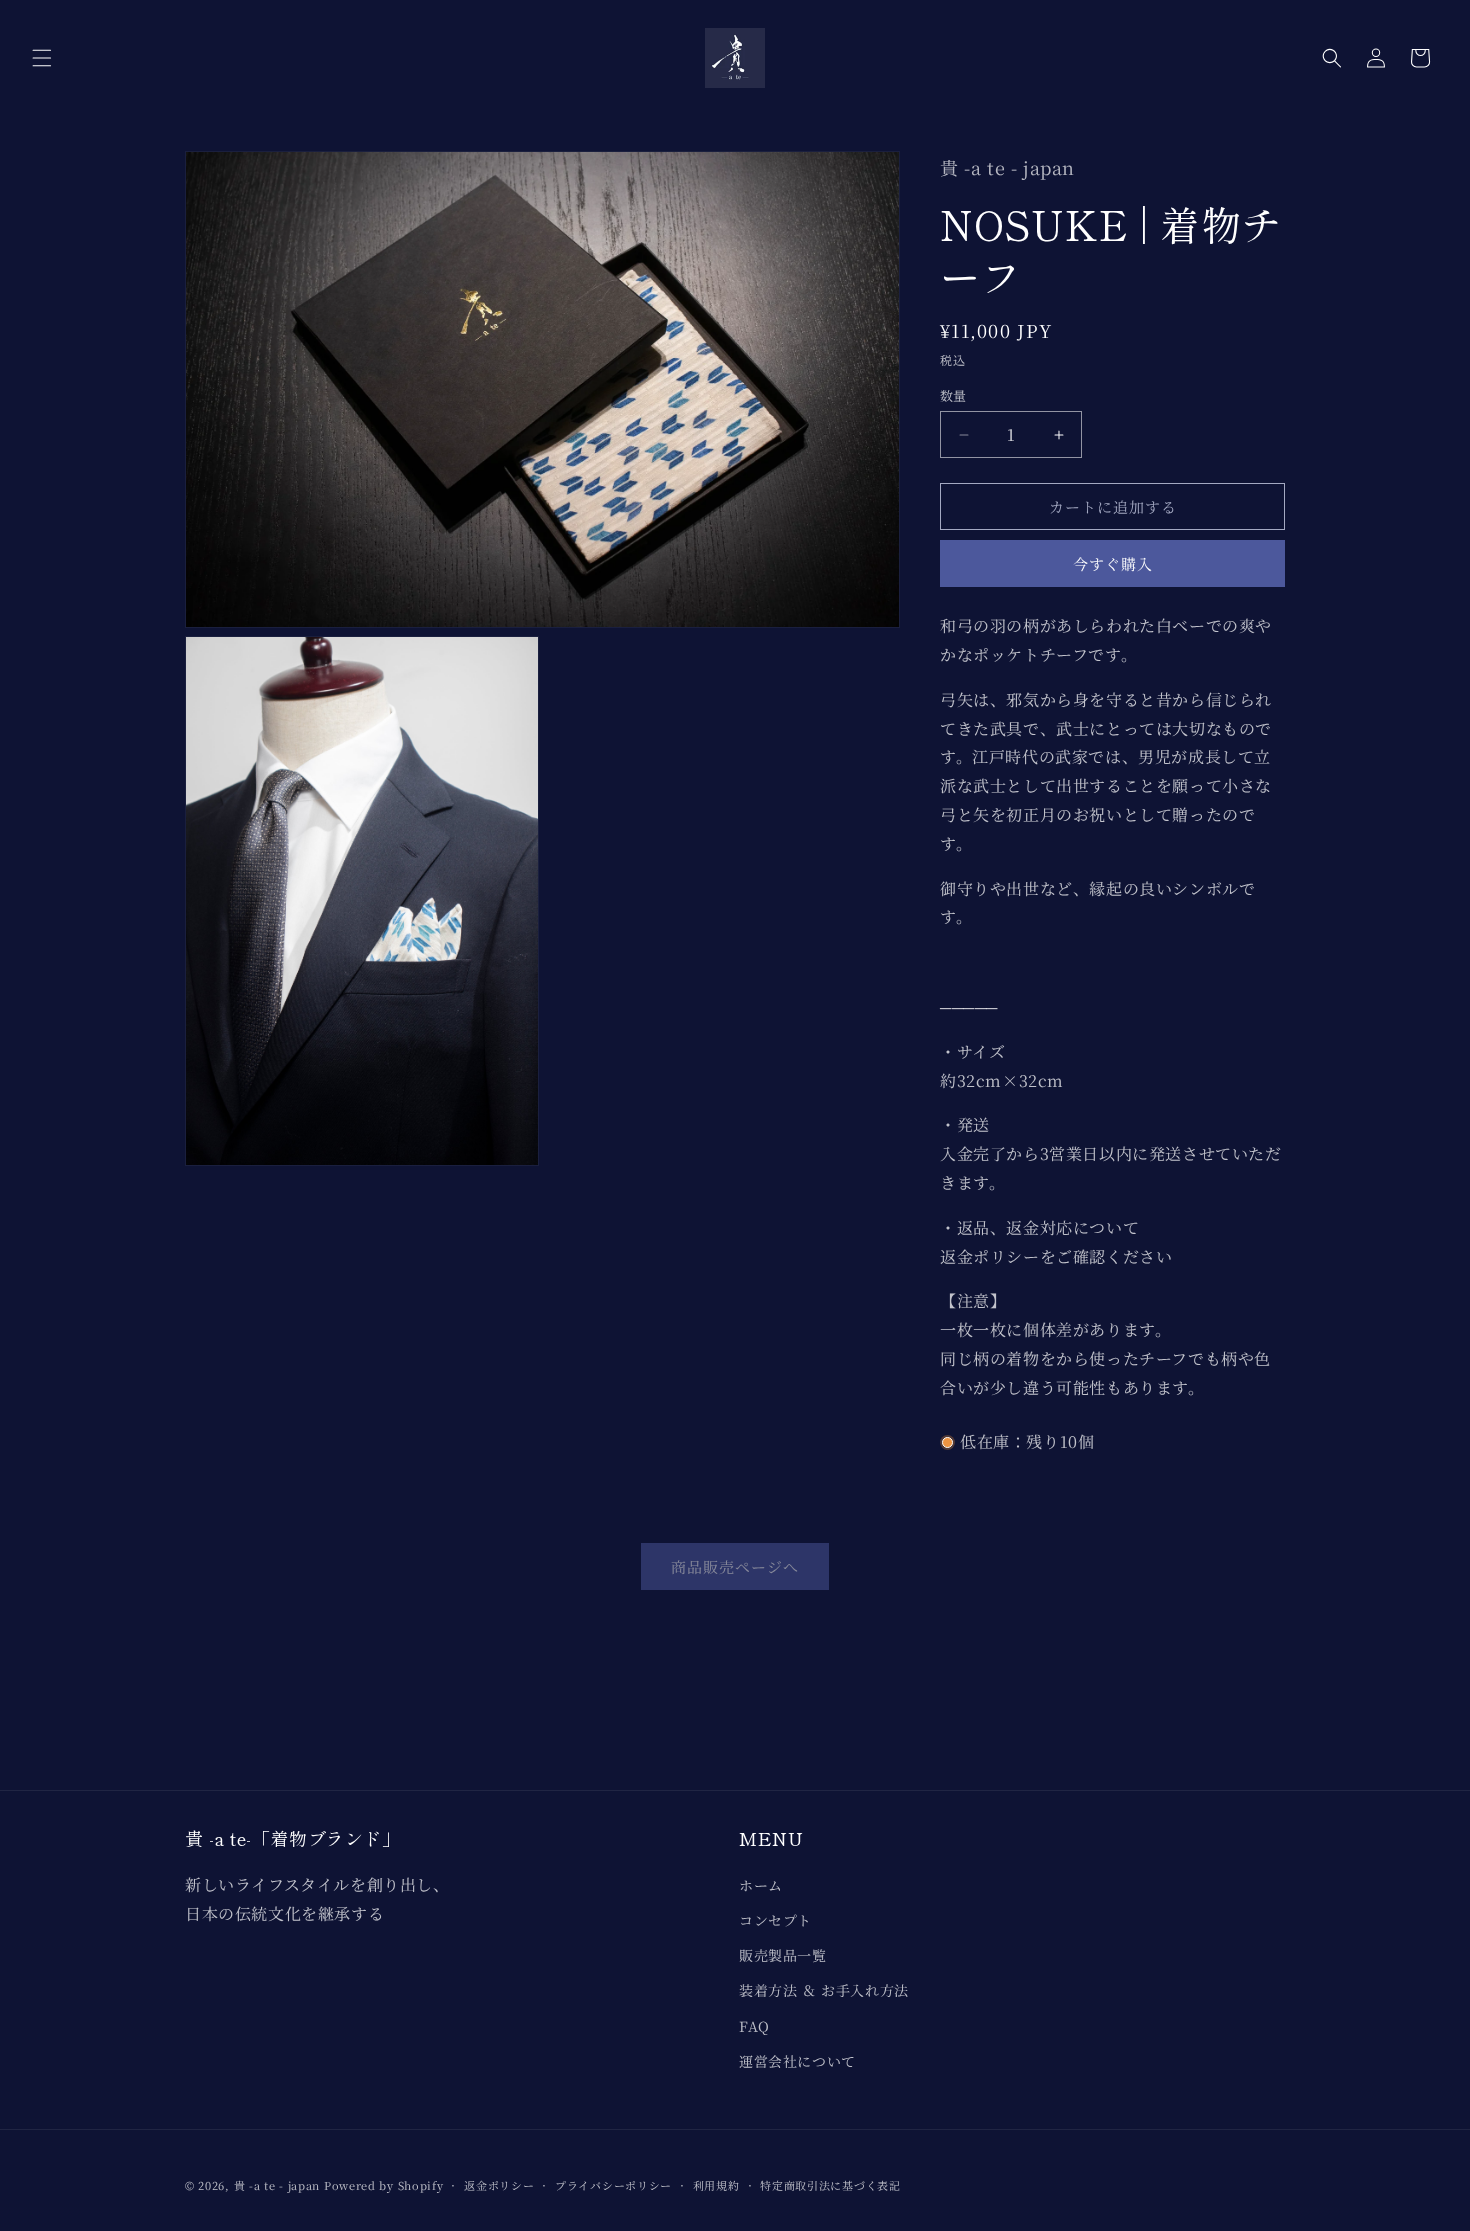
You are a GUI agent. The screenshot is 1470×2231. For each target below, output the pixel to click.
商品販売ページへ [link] (735, 1566)
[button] (42, 58)
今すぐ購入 (1113, 563)
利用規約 (716, 2185)
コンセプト (775, 1920)
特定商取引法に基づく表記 (830, 2185)
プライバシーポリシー (613, 2185)
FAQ (754, 2026)
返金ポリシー (499, 2185)
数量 (953, 395)
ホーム (761, 1885)
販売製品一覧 (783, 1955)
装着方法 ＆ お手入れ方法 (824, 1990)
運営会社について (797, 2061)
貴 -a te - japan (277, 2185)
